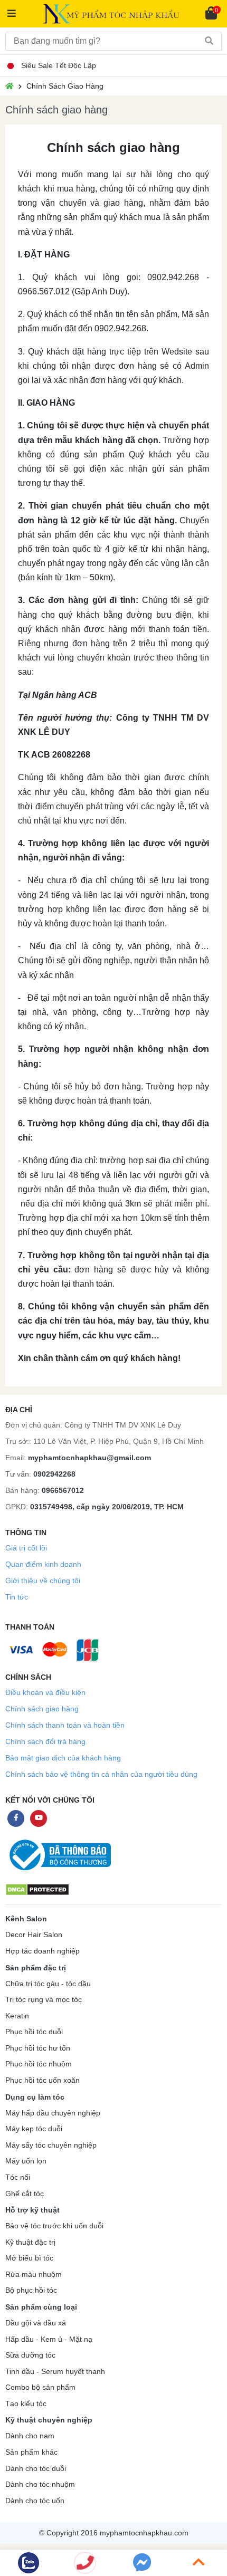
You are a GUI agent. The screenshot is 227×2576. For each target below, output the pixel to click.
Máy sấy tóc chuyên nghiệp (51, 2145)
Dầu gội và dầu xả (36, 2323)
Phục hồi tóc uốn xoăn (42, 2080)
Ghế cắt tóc (25, 2194)
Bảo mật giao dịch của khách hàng (63, 1758)
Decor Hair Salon (34, 1935)
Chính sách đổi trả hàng (45, 1741)
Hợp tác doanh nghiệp (42, 1951)
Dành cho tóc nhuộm (40, 2484)
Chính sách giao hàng (42, 1709)
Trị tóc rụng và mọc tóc (44, 2000)
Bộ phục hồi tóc (31, 2290)
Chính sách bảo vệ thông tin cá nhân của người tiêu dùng (101, 1774)
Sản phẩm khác (31, 2452)
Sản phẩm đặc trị (36, 1968)
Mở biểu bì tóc (29, 2258)
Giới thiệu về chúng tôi (43, 1581)
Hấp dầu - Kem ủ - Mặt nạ (49, 2339)
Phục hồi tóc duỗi (34, 2032)
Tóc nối (18, 2177)
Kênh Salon (26, 1919)
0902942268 (54, 1474)
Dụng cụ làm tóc (35, 2097)
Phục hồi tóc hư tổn (38, 2048)
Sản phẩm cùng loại (41, 2307)
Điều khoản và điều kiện (45, 1692)
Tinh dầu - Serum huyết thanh (55, 2372)
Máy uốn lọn (26, 2161)
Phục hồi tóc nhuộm (39, 2064)
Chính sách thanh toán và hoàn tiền (65, 1725)
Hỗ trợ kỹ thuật (32, 2210)
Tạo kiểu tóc (26, 2404)
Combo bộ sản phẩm (40, 2387)
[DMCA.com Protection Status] (37, 1889)
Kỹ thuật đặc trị (30, 2242)
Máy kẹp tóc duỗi (34, 2129)
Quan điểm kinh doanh (43, 1564)
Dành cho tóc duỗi (36, 2469)
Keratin (17, 2016)
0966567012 (63, 1490)
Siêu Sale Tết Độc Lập (59, 65)
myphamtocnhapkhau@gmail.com (89, 1458)
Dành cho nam (30, 2436)
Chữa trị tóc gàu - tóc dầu (48, 1984)
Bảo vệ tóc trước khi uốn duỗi (54, 2226)
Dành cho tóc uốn (35, 2501)
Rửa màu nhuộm (34, 2275)
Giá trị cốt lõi (26, 1548)
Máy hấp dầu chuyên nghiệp (53, 2113)
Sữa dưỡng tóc (30, 2355)
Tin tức (17, 1597)
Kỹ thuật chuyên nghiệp (49, 2420)
